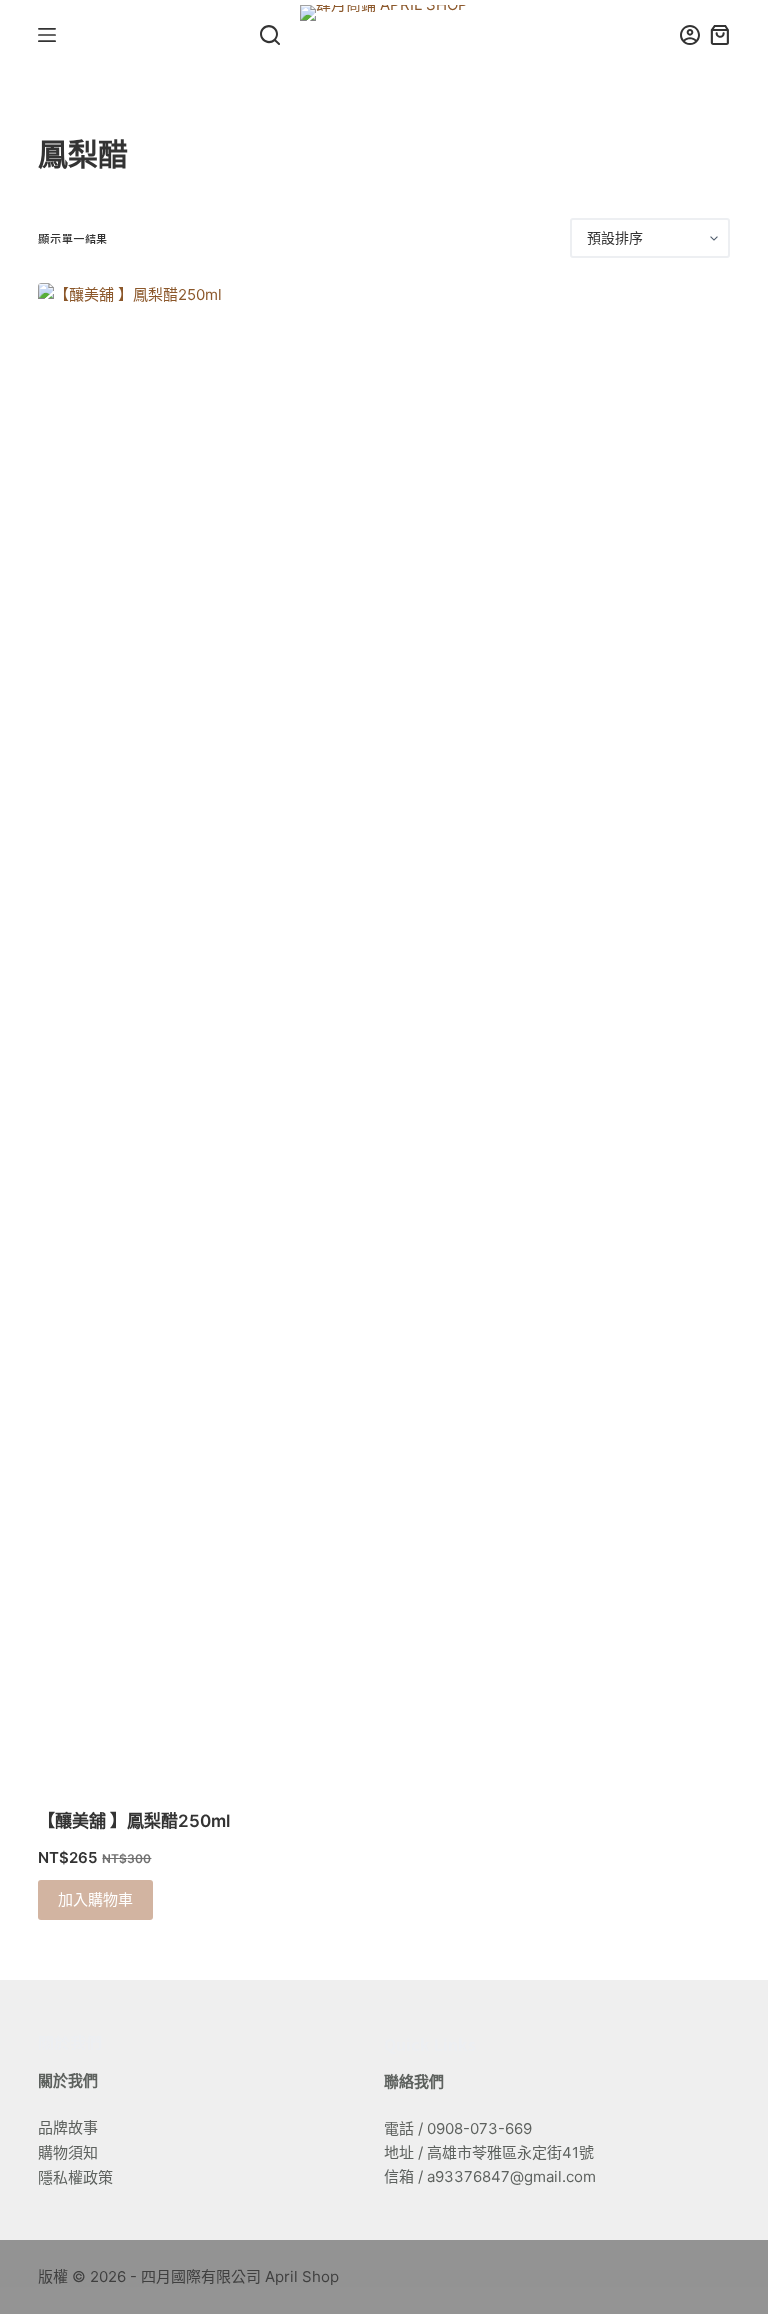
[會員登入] (690, 35)
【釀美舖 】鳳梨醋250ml (134, 1821)
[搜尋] (270, 35)
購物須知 (68, 2152)
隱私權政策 (75, 2177)
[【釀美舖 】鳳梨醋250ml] (143, 1033)
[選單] (47, 35)
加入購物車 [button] (95, 1899)
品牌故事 (68, 2127)
